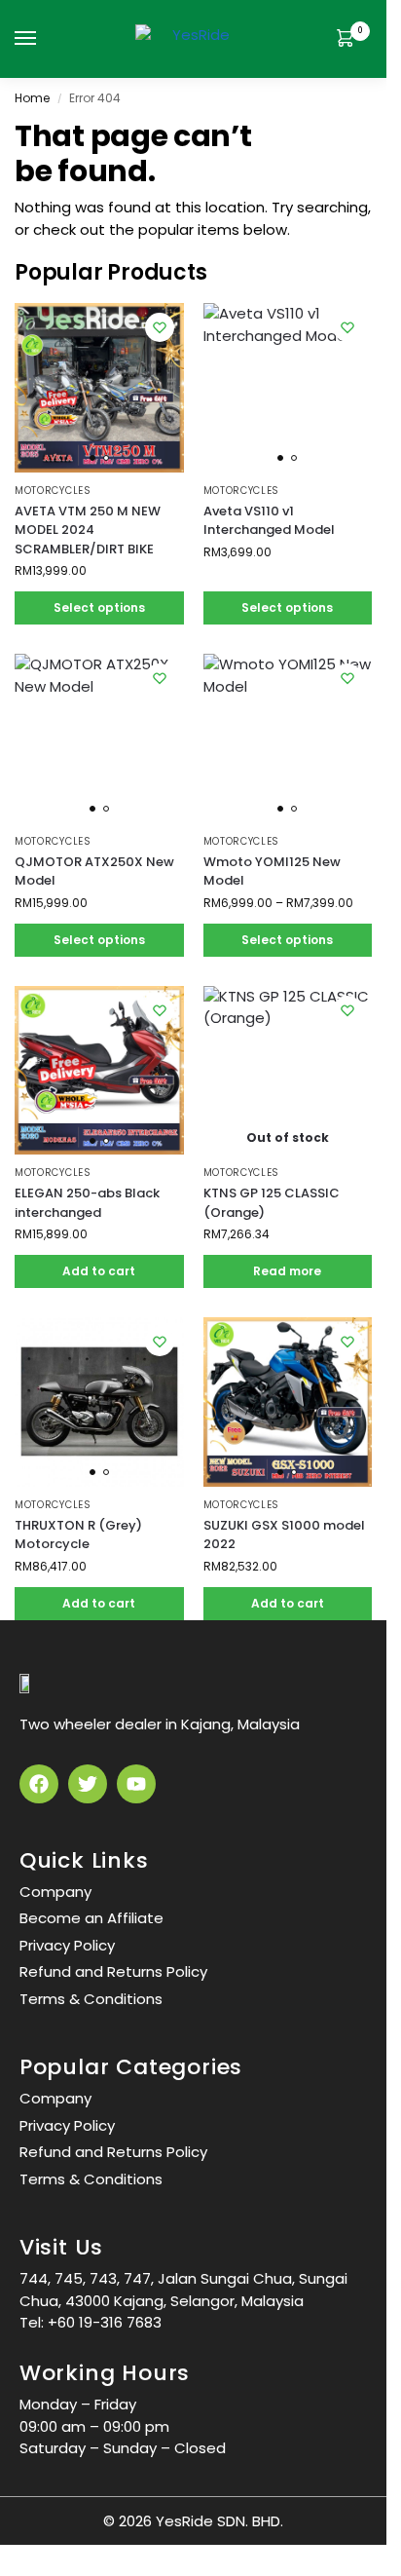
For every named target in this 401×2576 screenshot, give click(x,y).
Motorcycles (53, 491)
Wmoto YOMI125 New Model (272, 871)
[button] (349, 40)
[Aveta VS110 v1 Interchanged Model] (288, 388)
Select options (99, 607)
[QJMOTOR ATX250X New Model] (99, 739)
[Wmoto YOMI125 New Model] (288, 739)
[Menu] (44, 39)
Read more (287, 1271)
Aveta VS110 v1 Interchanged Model (269, 521)
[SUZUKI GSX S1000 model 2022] (288, 1402)
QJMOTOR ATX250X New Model (94, 871)
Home (32, 98)
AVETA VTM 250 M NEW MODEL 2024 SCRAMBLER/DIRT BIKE (88, 530)
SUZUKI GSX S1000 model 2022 (284, 1535)
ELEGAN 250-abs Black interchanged (87, 1203)
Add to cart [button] (99, 1271)
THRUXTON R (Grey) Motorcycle (78, 1535)
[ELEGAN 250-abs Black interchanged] (99, 1071)
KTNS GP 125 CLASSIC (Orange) (272, 1203)
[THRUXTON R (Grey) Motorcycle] (99, 1402)
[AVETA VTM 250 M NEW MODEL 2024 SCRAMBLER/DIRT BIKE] (99, 388)
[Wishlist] (160, 327)
